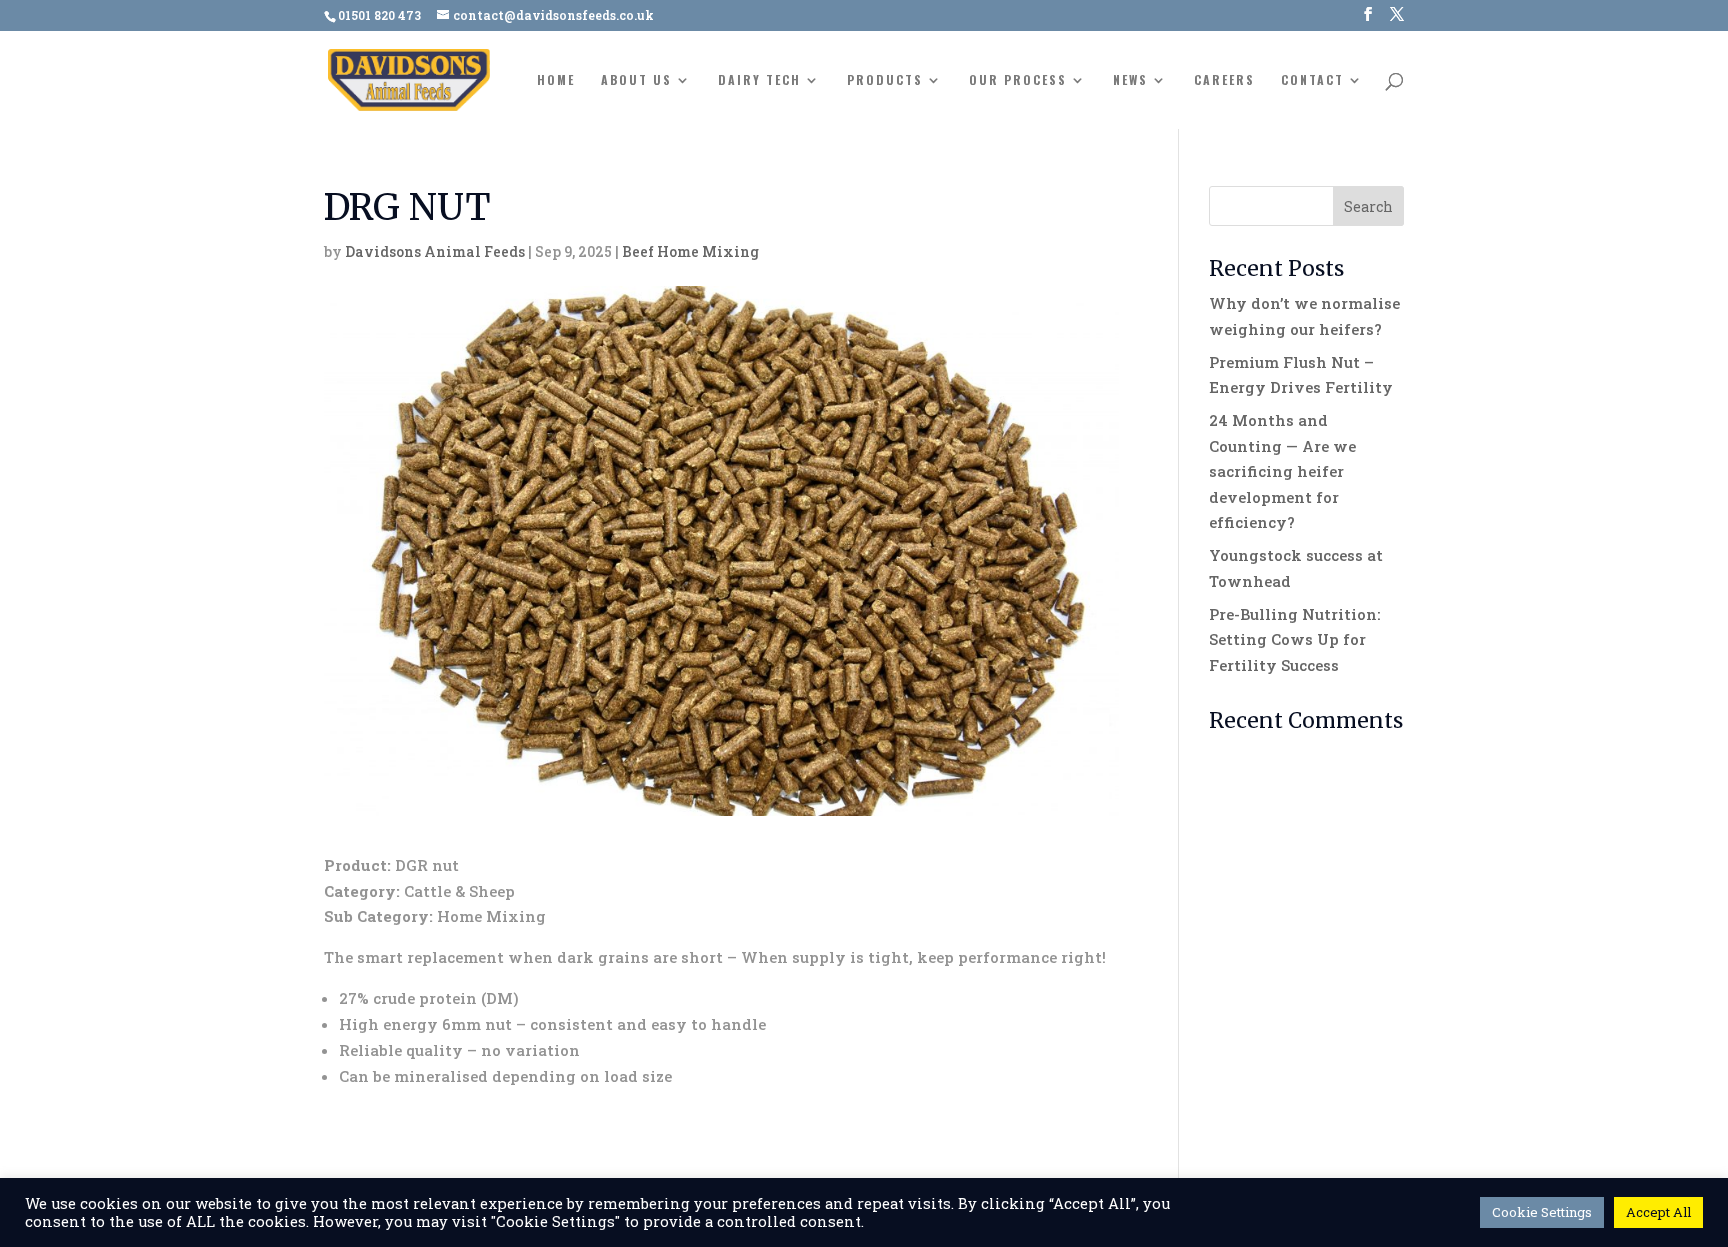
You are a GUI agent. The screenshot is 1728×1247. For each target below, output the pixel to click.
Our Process (1018, 80)
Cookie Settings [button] (1542, 1212)
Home (556, 80)
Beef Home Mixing (690, 251)
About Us (636, 80)
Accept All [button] (1658, 1212)
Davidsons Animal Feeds (435, 251)
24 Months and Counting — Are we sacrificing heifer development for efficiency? (1282, 471)
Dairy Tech (759, 80)
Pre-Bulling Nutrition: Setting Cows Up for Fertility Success (1294, 639)
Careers (1224, 80)
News (1130, 80)
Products (885, 80)
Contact (1312, 80)
